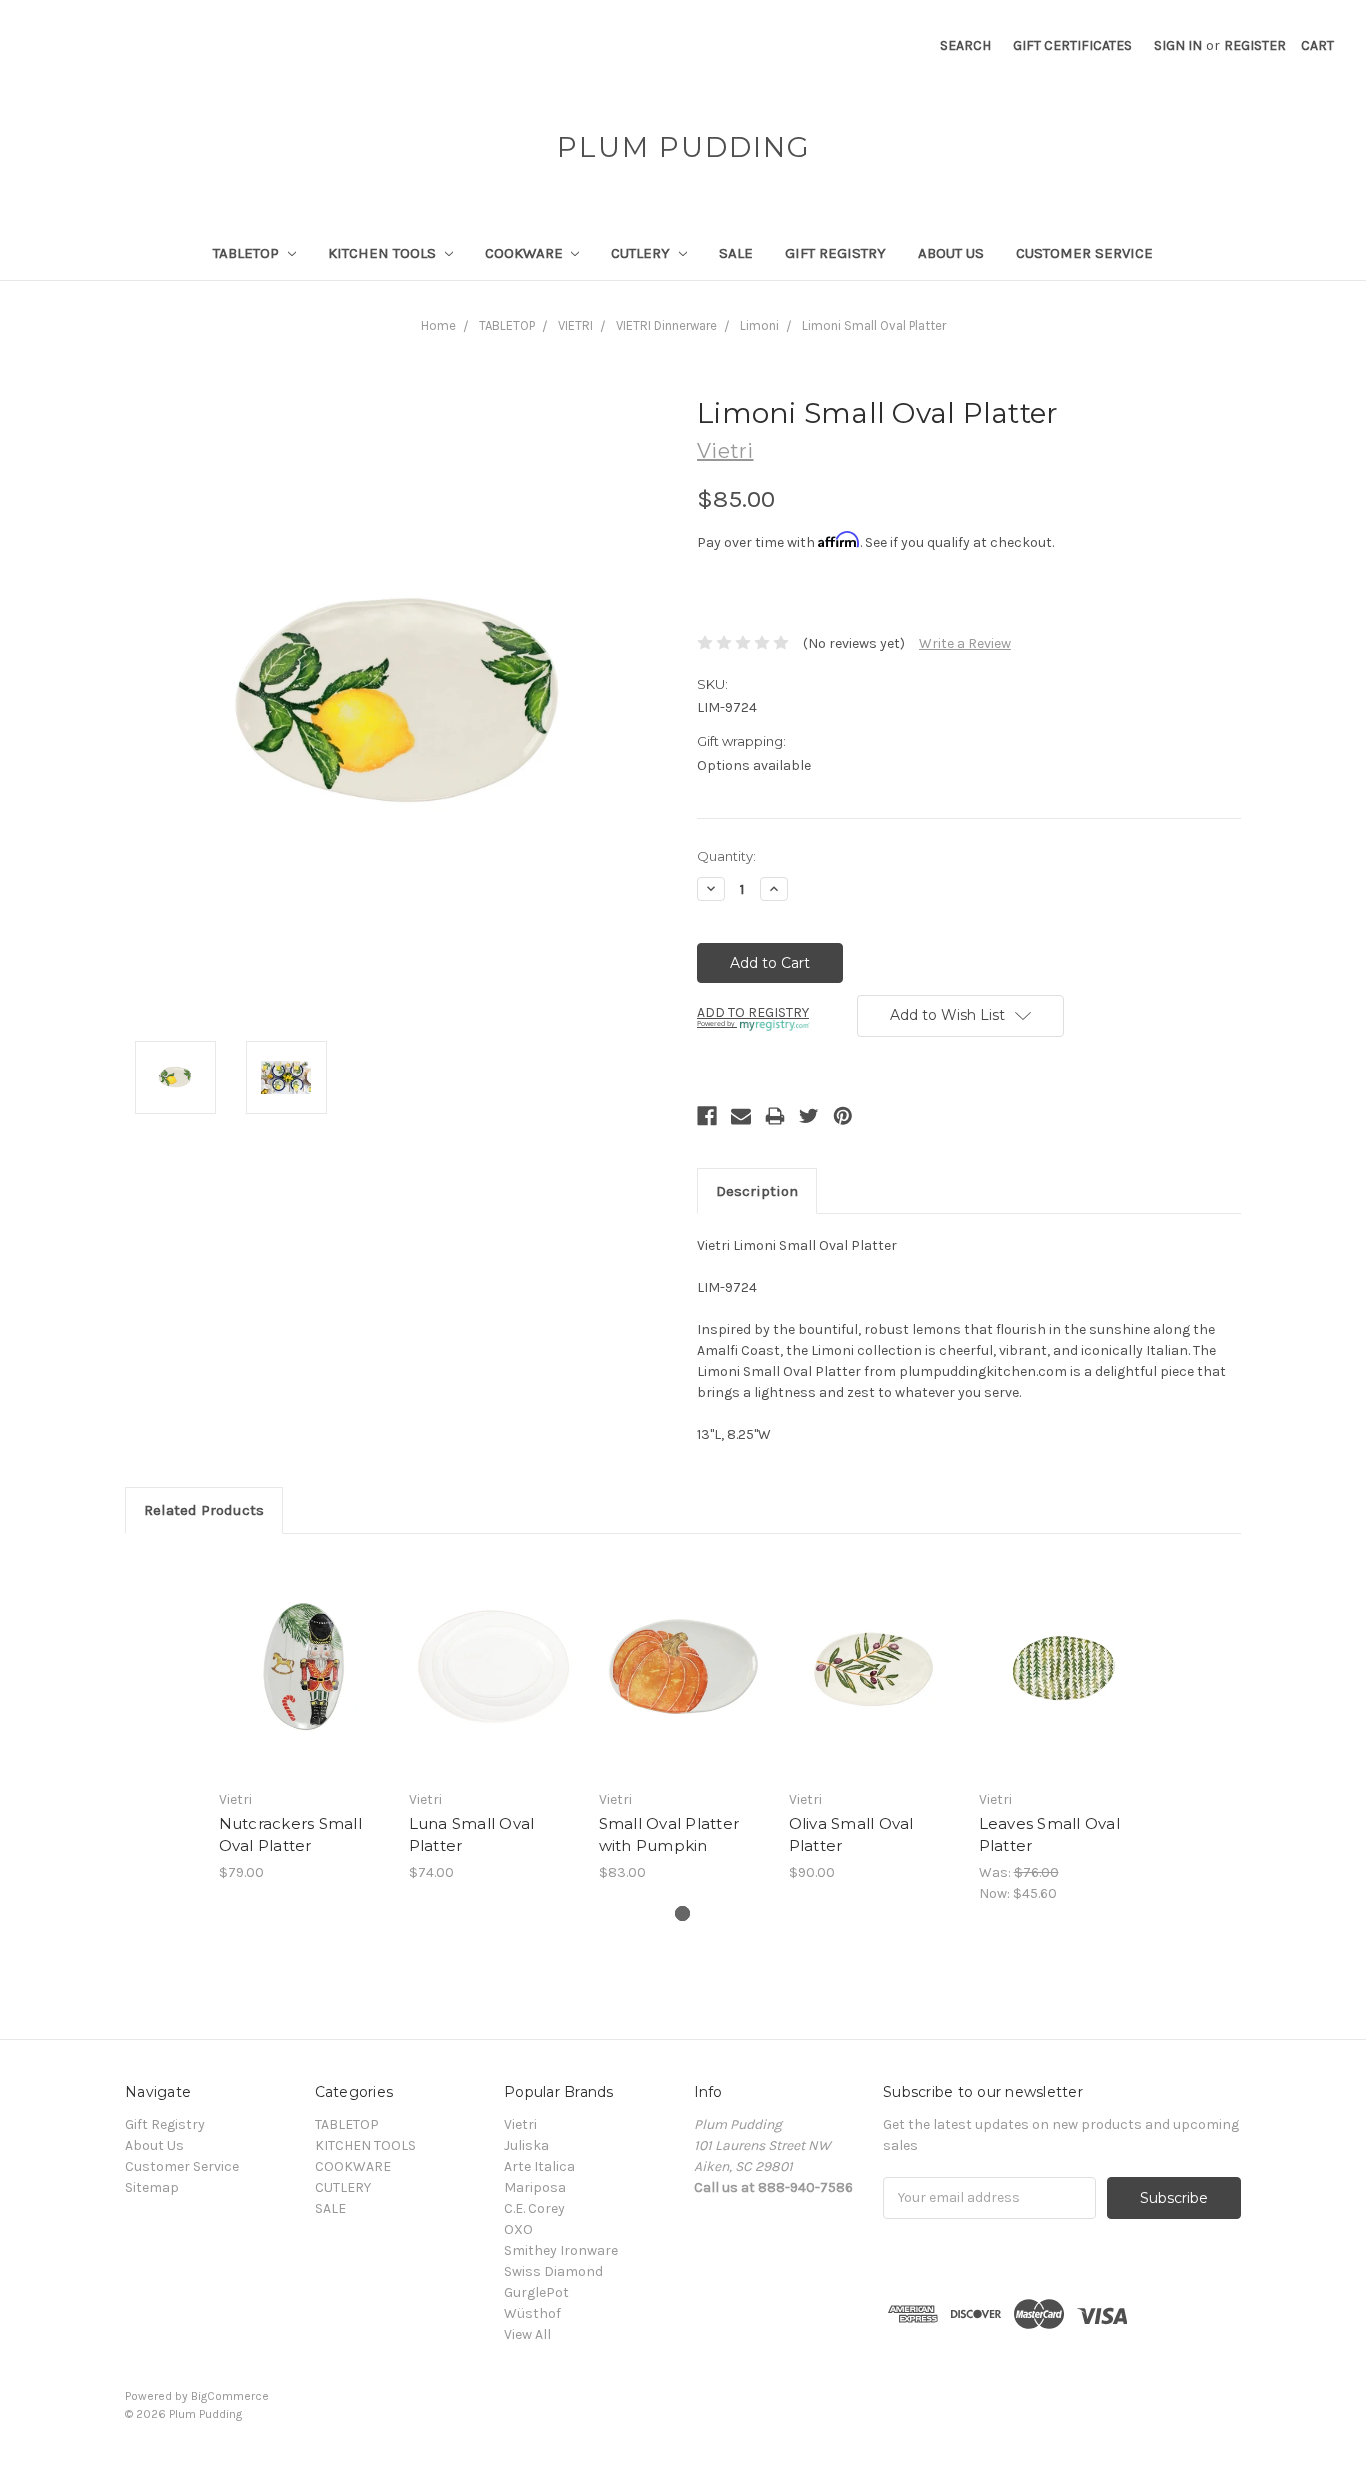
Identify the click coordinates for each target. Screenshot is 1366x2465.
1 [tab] (682, 1913)
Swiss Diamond (553, 2271)
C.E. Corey (534, 2208)
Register (1255, 45)
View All (527, 2334)
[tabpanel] (303, 1719)
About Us (951, 253)
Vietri (520, 2124)
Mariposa (535, 2187)
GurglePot (536, 2292)
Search (965, 45)
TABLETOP (248, 253)
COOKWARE (526, 253)
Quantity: (726, 856)
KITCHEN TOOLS (384, 253)
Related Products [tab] (204, 1510)
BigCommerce (230, 2396)
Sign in (1178, 45)
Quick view (303, 1649)
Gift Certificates (1072, 45)
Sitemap (152, 2187)
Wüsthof (532, 2313)
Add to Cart (303, 1684)
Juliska (526, 2145)
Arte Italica (539, 2166)
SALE (736, 253)
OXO (518, 2229)
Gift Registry (835, 253)
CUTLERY (642, 253)
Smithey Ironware (561, 2250)
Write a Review (965, 643)
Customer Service (1084, 253)
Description (757, 1191)
